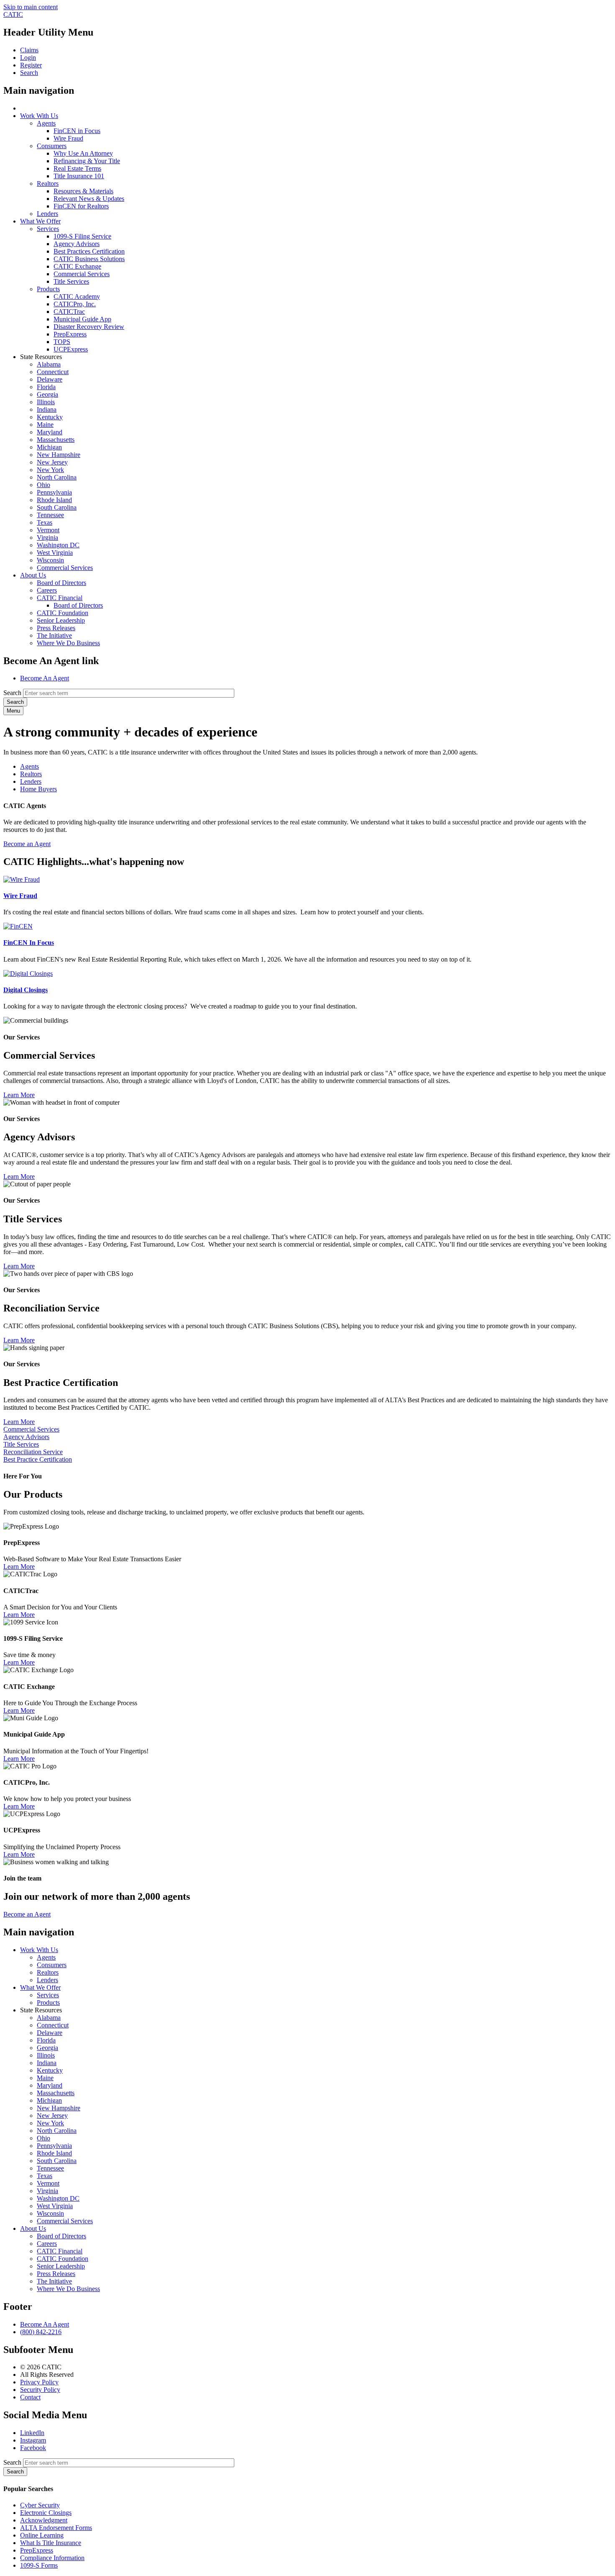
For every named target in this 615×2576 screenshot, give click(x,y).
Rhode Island (54, 500)
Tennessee (50, 515)
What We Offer (40, 221)
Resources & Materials (83, 191)
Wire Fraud (68, 138)
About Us (33, 575)
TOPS (62, 342)
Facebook (33, 2448)
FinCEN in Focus (77, 131)
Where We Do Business (68, 643)
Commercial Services (82, 274)
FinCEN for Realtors (81, 206)
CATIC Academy (77, 296)
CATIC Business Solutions (89, 259)
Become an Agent (27, 844)
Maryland (50, 432)
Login (28, 58)
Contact (30, 2397)
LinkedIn (32, 2433)
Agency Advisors (77, 244)
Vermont (48, 530)
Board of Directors (61, 583)
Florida (46, 387)
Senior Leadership (61, 620)
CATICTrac (69, 312)
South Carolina (57, 507)
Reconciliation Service (33, 1452)
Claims (29, 50)
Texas (45, 522)
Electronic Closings (46, 2513)
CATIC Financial (60, 598)
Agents (46, 123)
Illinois (46, 402)
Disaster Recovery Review (89, 327)
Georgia (47, 394)
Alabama (49, 364)
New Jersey (52, 462)
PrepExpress (70, 334)
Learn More (19, 1095)
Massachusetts (56, 440)
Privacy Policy (39, 2382)
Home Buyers (38, 789)
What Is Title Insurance (51, 2543)
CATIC (13, 14)
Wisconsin (50, 560)
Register (31, 65)
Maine (45, 425)
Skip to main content (31, 7)
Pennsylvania (54, 492)
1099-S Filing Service (82, 236)
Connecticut (53, 372)
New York (50, 470)
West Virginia (55, 553)
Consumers (52, 146)
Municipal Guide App (82, 319)
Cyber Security (40, 2505)
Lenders (47, 214)
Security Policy (40, 2390)
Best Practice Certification (38, 1459)
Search (12, 693)
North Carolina (57, 477)
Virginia (47, 538)
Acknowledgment (44, 2520)
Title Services (71, 281)
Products (48, 289)
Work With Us (39, 116)
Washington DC (58, 545)
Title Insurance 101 (79, 176)
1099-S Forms (39, 2565)
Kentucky (50, 417)
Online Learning (42, 2535)
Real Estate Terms (77, 168)
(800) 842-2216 (41, 2332)
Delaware (50, 379)
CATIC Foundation (63, 613)
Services (48, 229)
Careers (47, 590)
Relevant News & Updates (89, 199)
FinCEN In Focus (29, 943)
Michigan (49, 447)
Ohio (44, 485)
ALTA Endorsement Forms (56, 2528)
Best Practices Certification (89, 251)
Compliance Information (52, 2558)
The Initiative (54, 635)
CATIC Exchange (77, 266)
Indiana (47, 409)
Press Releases (56, 628)
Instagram (33, 2440)
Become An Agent (45, 678)
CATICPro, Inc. (75, 304)
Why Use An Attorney (83, 153)
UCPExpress (71, 349)
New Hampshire (59, 455)
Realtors (48, 183)
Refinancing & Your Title (87, 161)
